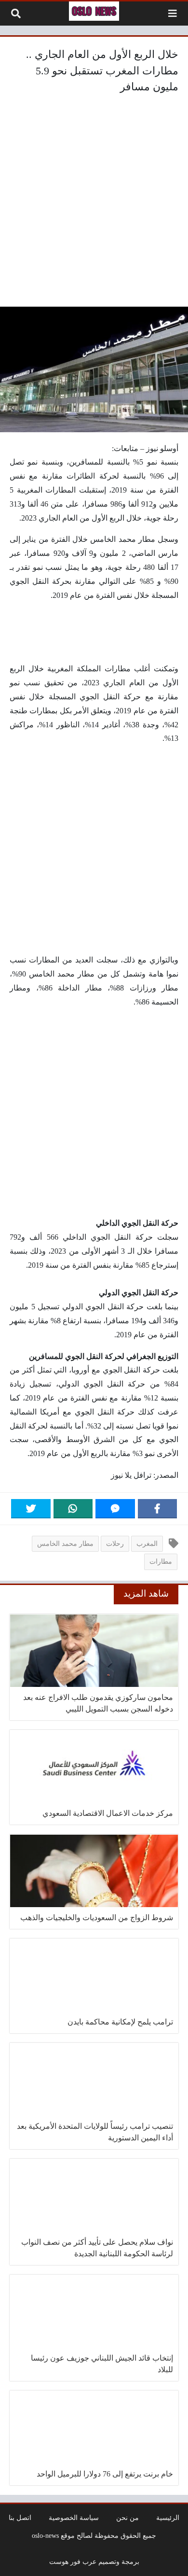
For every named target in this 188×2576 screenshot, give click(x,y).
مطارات (161, 1561)
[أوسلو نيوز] (94, 11)
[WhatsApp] (73, 1509)
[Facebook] (158, 1509)
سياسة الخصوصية (74, 2518)
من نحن (128, 2518)
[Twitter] (31, 1509)
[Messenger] (115, 1509)
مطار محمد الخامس (65, 1543)
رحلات (115, 1543)
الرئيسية (168, 2518)
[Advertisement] (94, 203)
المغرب (147, 1543)
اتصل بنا (20, 2518)
